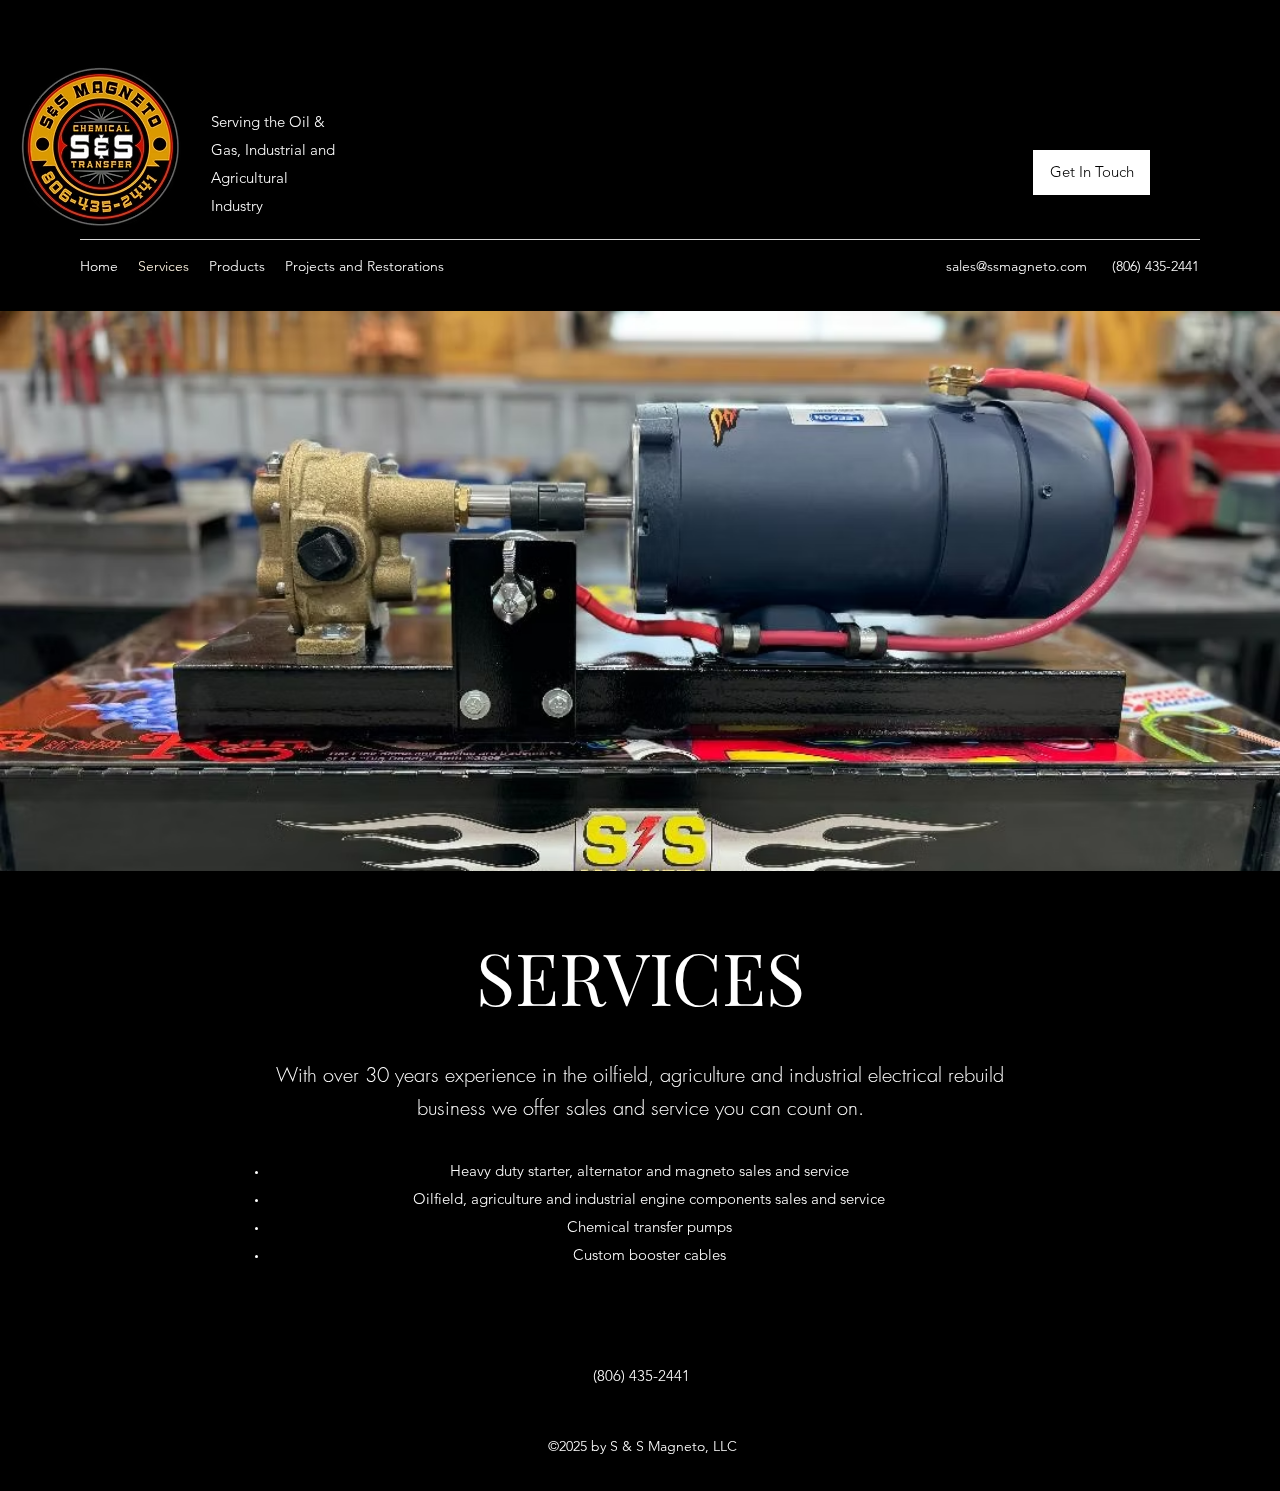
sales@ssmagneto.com (1016, 266)
